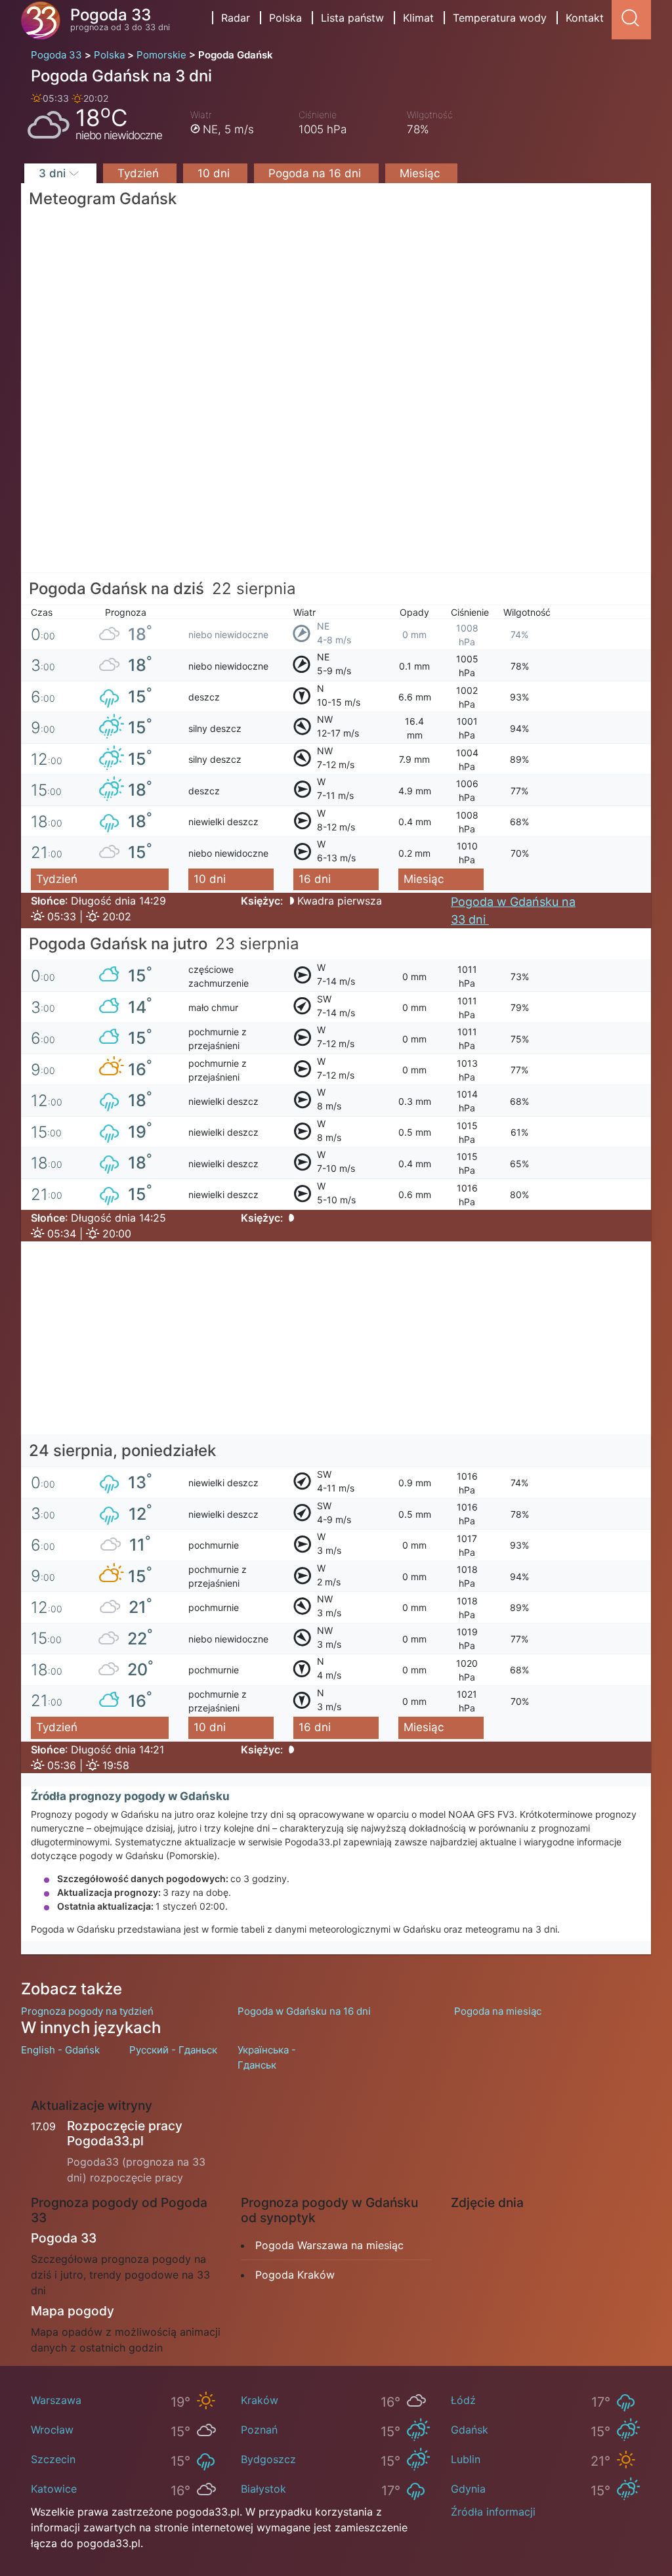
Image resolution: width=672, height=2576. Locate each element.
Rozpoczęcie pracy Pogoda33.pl (125, 2133)
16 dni (315, 879)
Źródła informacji (493, 2512)
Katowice (54, 2489)
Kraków (260, 2400)
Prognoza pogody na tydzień (87, 2011)
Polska (285, 18)
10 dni (215, 173)
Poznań (259, 2430)
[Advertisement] (336, 481)
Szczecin (53, 2459)
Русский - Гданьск (173, 2050)
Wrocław (52, 2430)
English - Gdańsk (60, 2050)
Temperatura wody (500, 18)
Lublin (466, 2459)
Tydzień (140, 173)
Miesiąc (421, 173)
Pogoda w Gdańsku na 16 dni (304, 2011)
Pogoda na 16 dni (316, 173)
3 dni (54, 173)
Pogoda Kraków (295, 2275)
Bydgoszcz (268, 2459)
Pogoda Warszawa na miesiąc (329, 2245)
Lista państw (352, 18)
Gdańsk (470, 2430)
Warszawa (56, 2400)
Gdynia (468, 2489)
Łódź (463, 2400)
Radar (236, 18)
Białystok (263, 2489)
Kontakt (585, 18)
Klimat (418, 18)
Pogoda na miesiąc (498, 2011)
